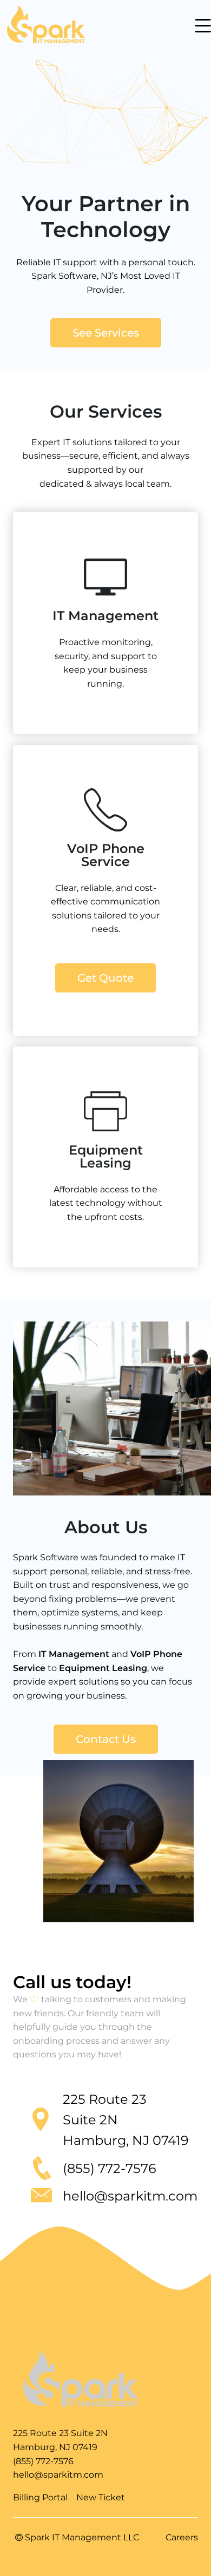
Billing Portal (40, 2497)
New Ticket (101, 2497)
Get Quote (105, 978)
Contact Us (106, 1739)
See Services (106, 333)
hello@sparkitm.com (58, 2475)
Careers (182, 2537)
